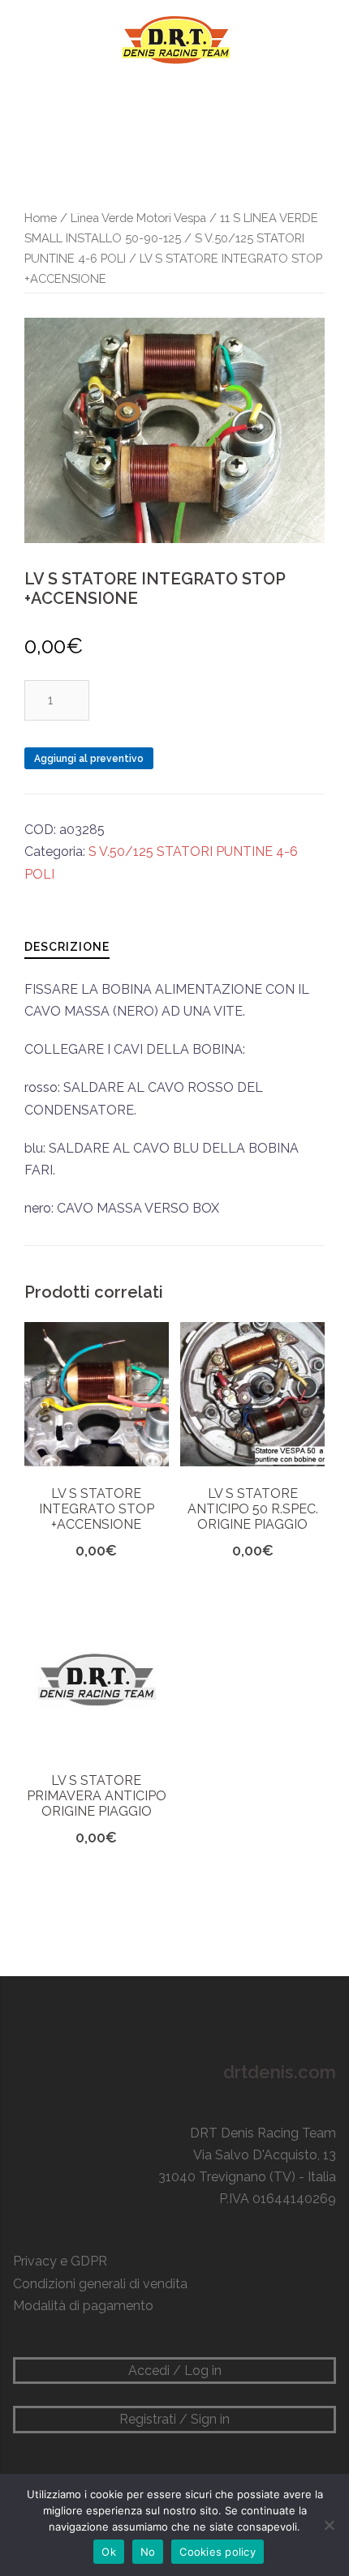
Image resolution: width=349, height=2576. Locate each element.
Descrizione (67, 947)
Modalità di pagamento (83, 2306)
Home (41, 218)
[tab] (67, 946)
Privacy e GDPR (60, 2261)
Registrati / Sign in (174, 2419)
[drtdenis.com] (174, 39)
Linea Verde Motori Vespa (138, 218)
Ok (109, 2552)
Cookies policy (218, 2552)
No (148, 2552)
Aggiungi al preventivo (89, 759)
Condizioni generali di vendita (100, 2284)
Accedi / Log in (175, 2371)
